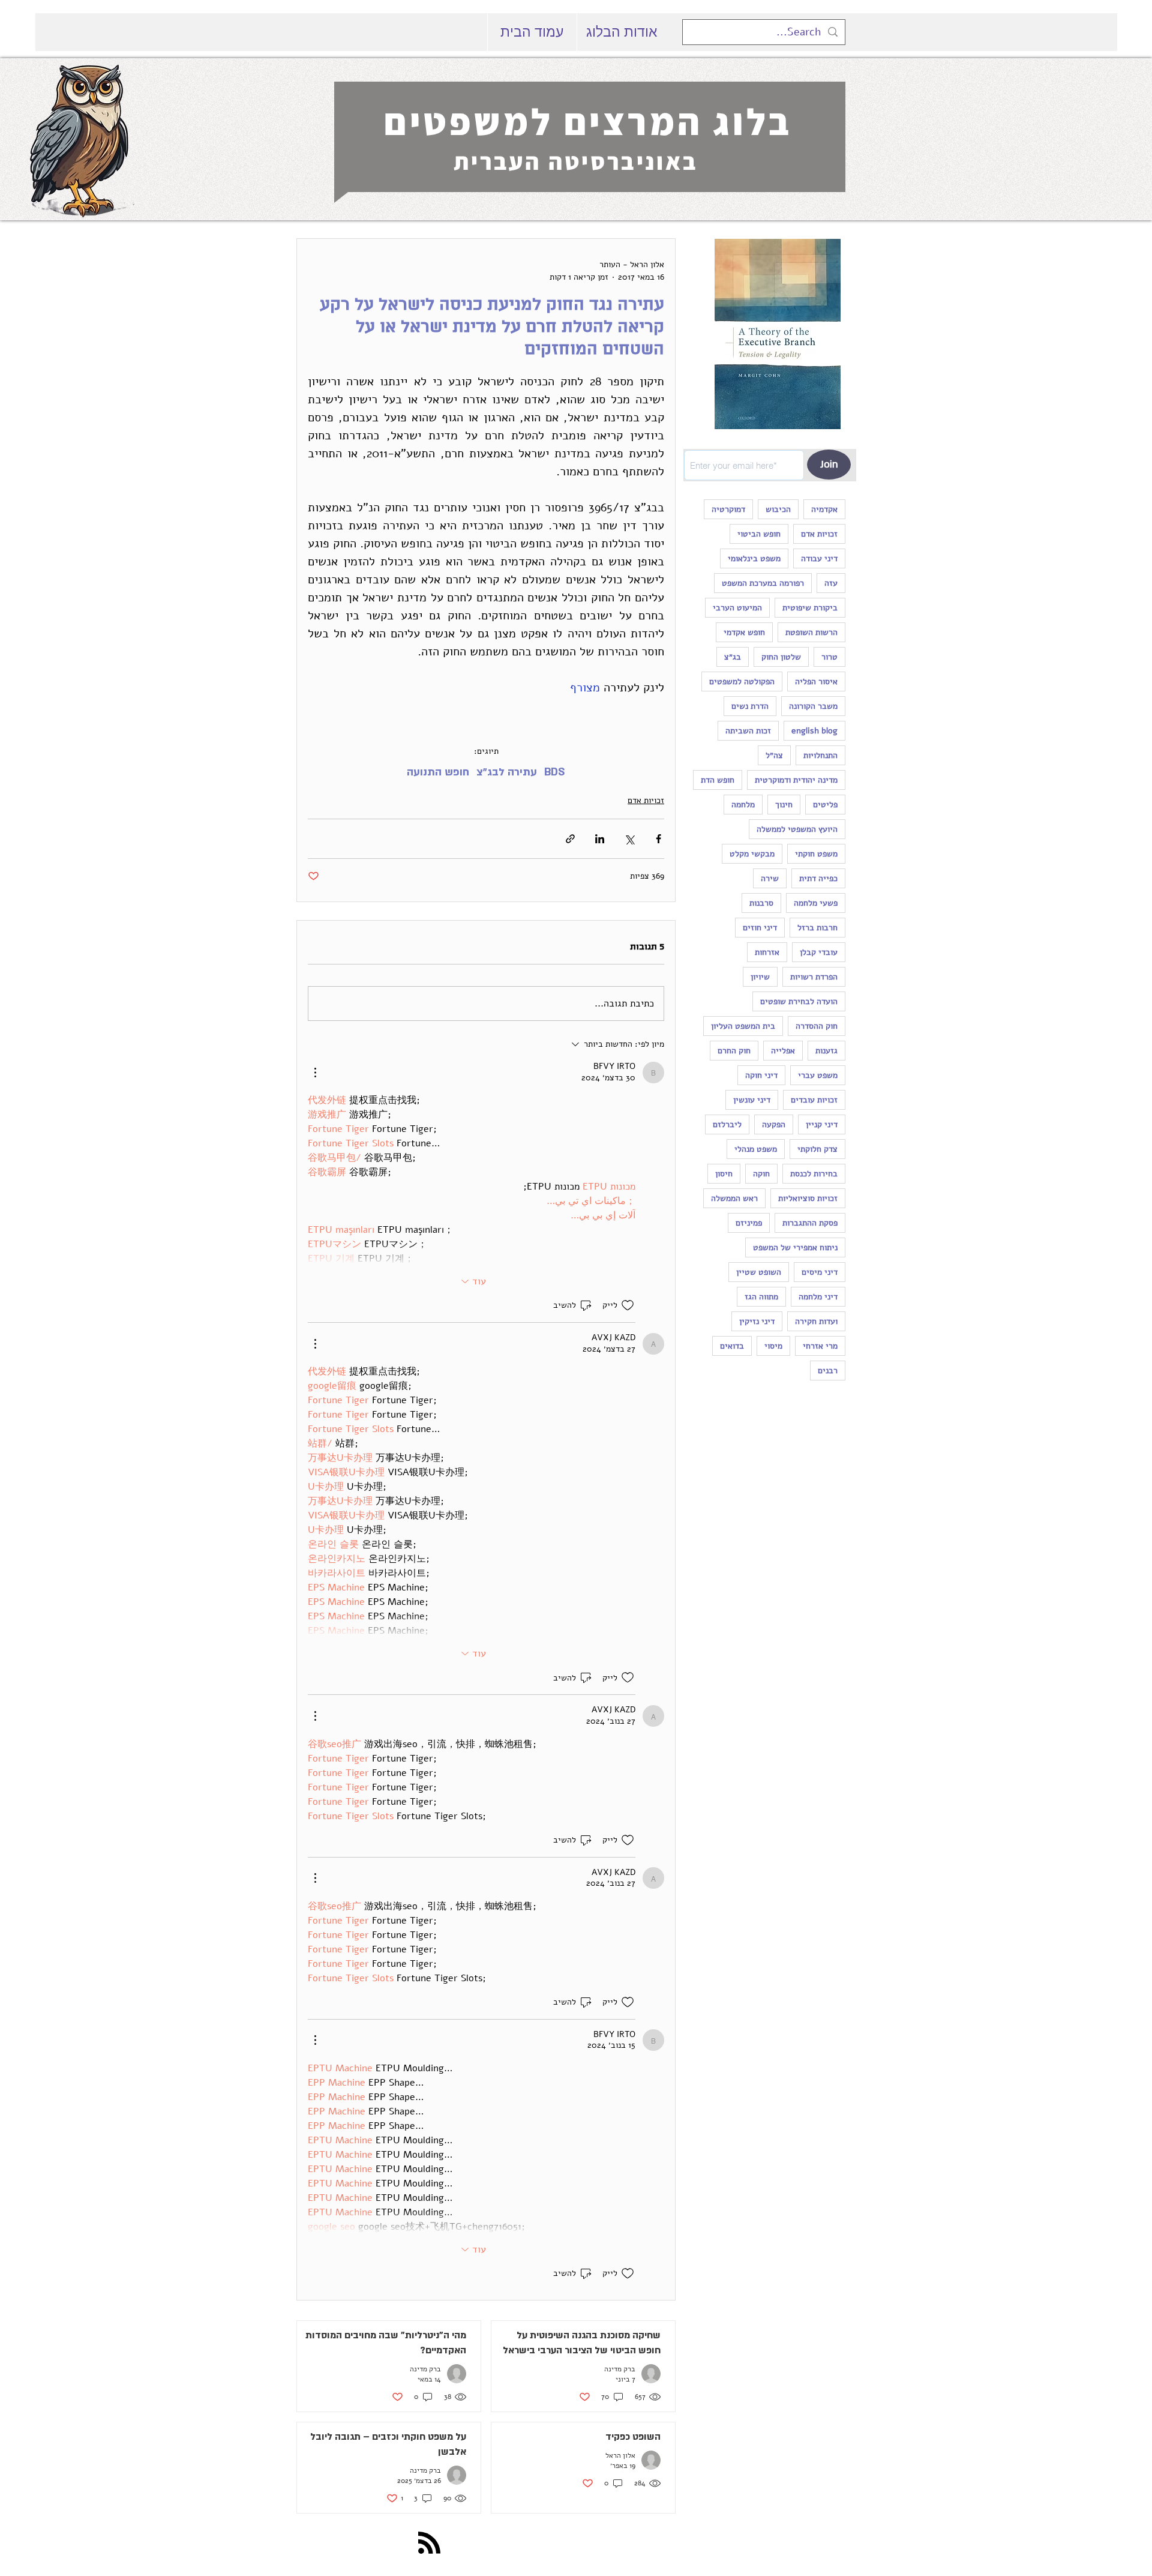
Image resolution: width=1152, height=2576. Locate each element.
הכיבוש (778, 509)
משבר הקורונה (813, 706)
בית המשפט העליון (743, 1026)
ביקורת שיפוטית (810, 608)
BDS (555, 772)
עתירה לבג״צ (507, 772)
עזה (831, 583)
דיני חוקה (761, 1075)
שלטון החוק (781, 657)
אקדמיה (824, 509)
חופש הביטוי (759, 534)
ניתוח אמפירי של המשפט (795, 1247)
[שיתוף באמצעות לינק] (570, 839)
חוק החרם (734, 1051)
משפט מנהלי (756, 1149)
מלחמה (743, 805)
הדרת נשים (750, 706)
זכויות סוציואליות (808, 1198)
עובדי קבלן (819, 952)
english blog (814, 731)
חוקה (761, 1174)
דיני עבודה (819, 558)
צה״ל (774, 755)
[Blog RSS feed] (429, 2543)
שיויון (760, 977)
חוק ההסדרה (817, 1026)
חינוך (784, 805)
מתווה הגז (761, 1297)
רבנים (828, 1371)
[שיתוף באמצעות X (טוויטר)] (629, 839)
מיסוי (773, 1346)
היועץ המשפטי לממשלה (797, 829)
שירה (770, 878)
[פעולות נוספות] (315, 1073)
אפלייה (783, 1051)
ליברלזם (727, 1124)
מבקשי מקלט (752, 854)
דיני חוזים (760, 928)
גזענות (826, 1051)
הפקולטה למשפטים (742, 682)
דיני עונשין (752, 1100)
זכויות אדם (819, 534)
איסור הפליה (816, 682)
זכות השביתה (748, 731)
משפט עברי (818, 1075)
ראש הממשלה (734, 1198)
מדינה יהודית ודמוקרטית (796, 780)
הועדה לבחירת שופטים (799, 1001)
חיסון (724, 1174)
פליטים (825, 805)
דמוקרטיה (728, 509)
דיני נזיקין (757, 1321)
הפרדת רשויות (814, 977)
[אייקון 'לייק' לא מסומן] (628, 1305)
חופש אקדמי (744, 632)
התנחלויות (820, 755)
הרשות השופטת (811, 632)
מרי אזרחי (820, 1346)
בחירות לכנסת (814, 1174)
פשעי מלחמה (816, 903)
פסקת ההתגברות (810, 1223)
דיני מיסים (820, 1272)
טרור (829, 657)
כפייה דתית (818, 878)
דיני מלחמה (818, 1297)
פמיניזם (749, 1223)
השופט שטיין (759, 1272)
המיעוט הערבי (737, 608)
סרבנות (761, 903)
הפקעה (774, 1124)
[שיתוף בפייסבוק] (658, 839)
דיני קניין (822, 1124)
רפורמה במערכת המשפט (763, 583)
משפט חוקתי (816, 854)
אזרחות (767, 952)
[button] (777, 342)
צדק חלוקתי (817, 1149)
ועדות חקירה (816, 1321)
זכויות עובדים (814, 1100)
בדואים (732, 1346)
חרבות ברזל (817, 928)
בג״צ (733, 657)
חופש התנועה (438, 772)
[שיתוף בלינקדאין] (600, 839)
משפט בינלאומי (754, 558)
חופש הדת (718, 780)
